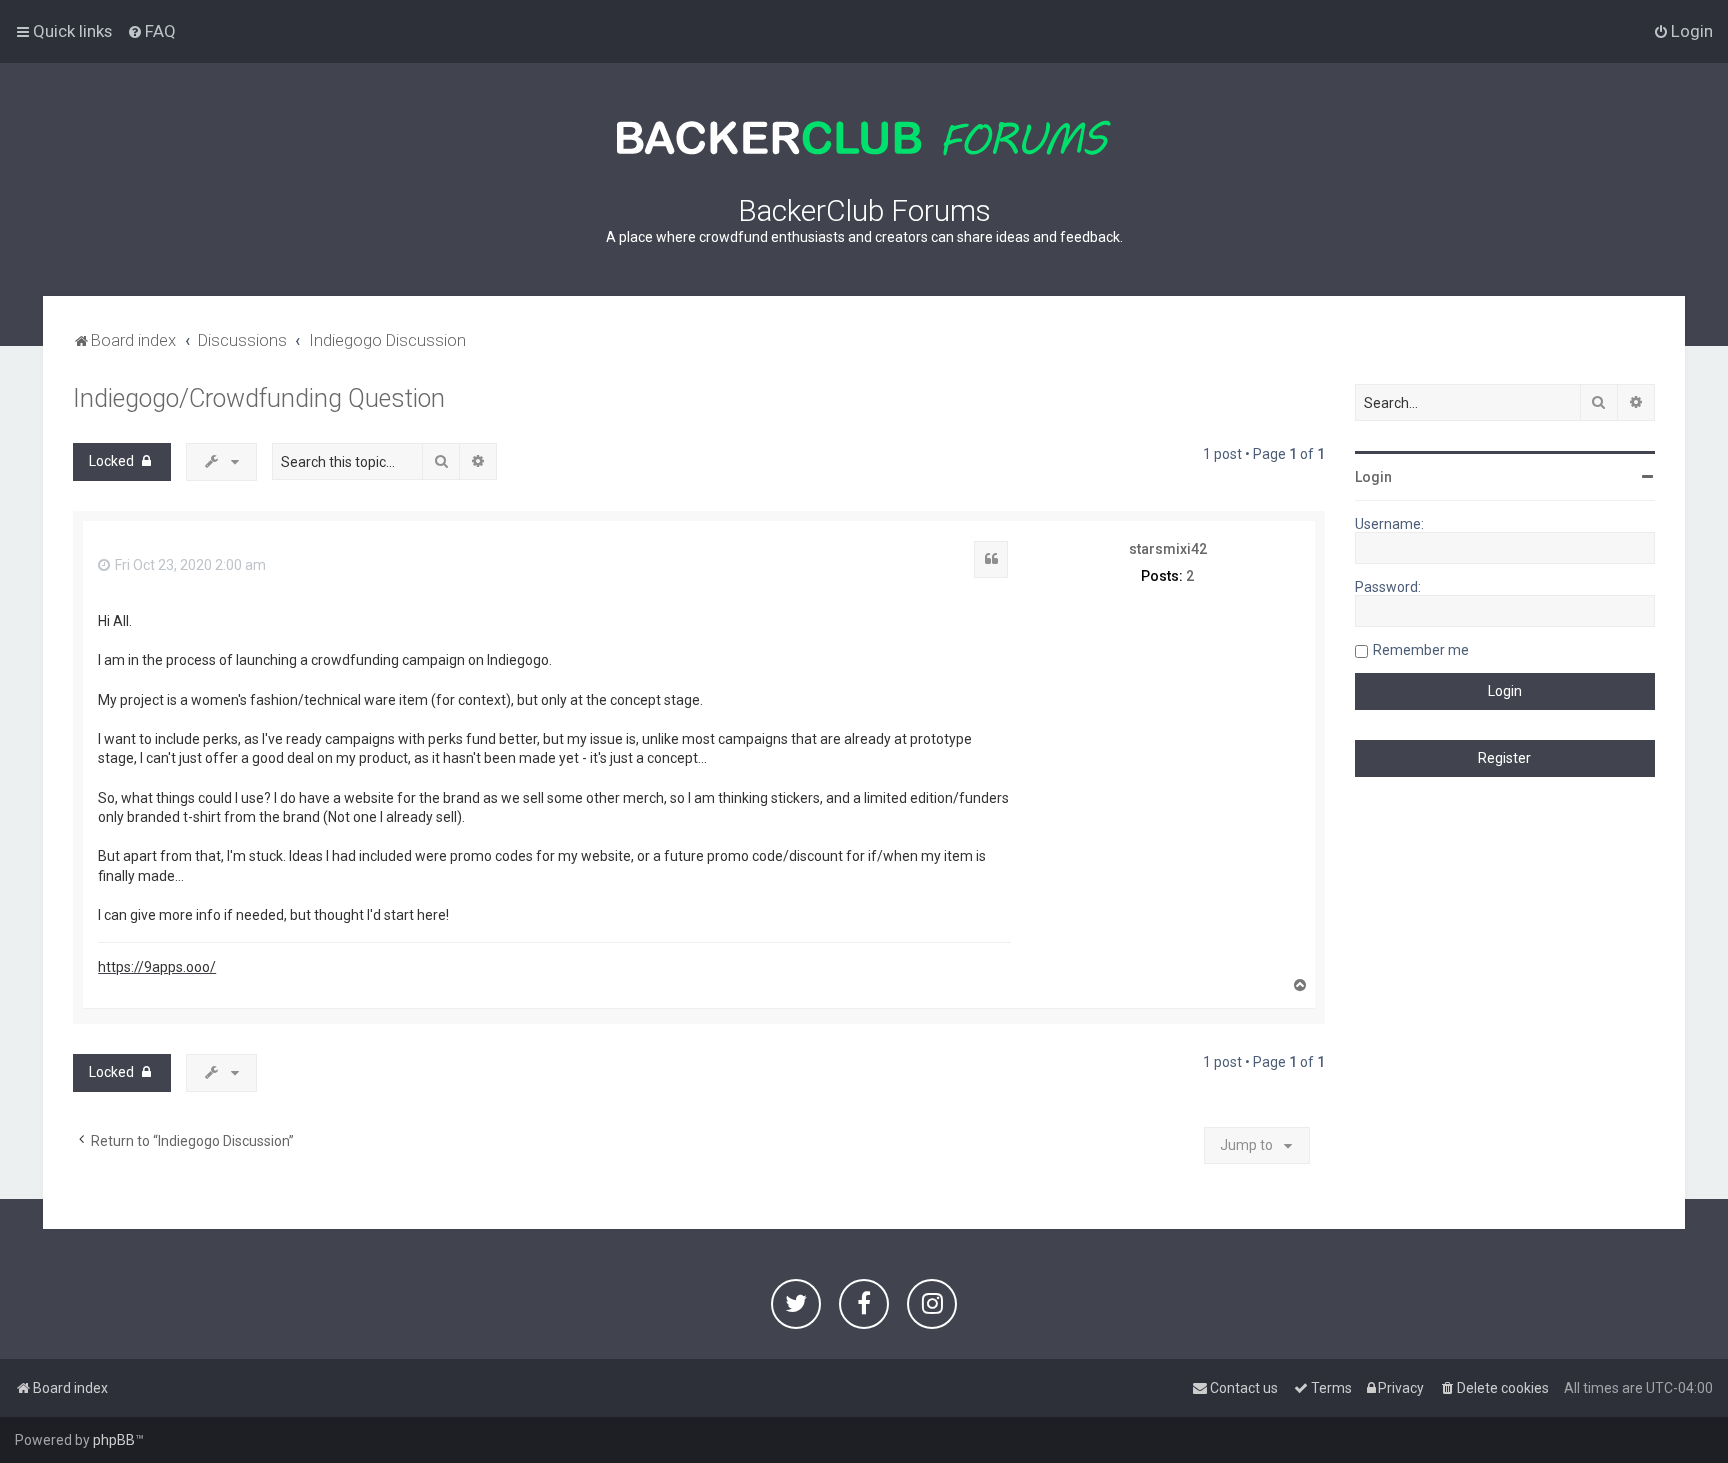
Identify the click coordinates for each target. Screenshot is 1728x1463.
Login (1373, 477)
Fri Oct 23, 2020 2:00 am (189, 565)
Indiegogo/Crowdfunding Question (259, 398)
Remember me (1421, 650)
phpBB (114, 1440)
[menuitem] (151, 31)
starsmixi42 (1168, 549)
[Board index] (864, 138)
